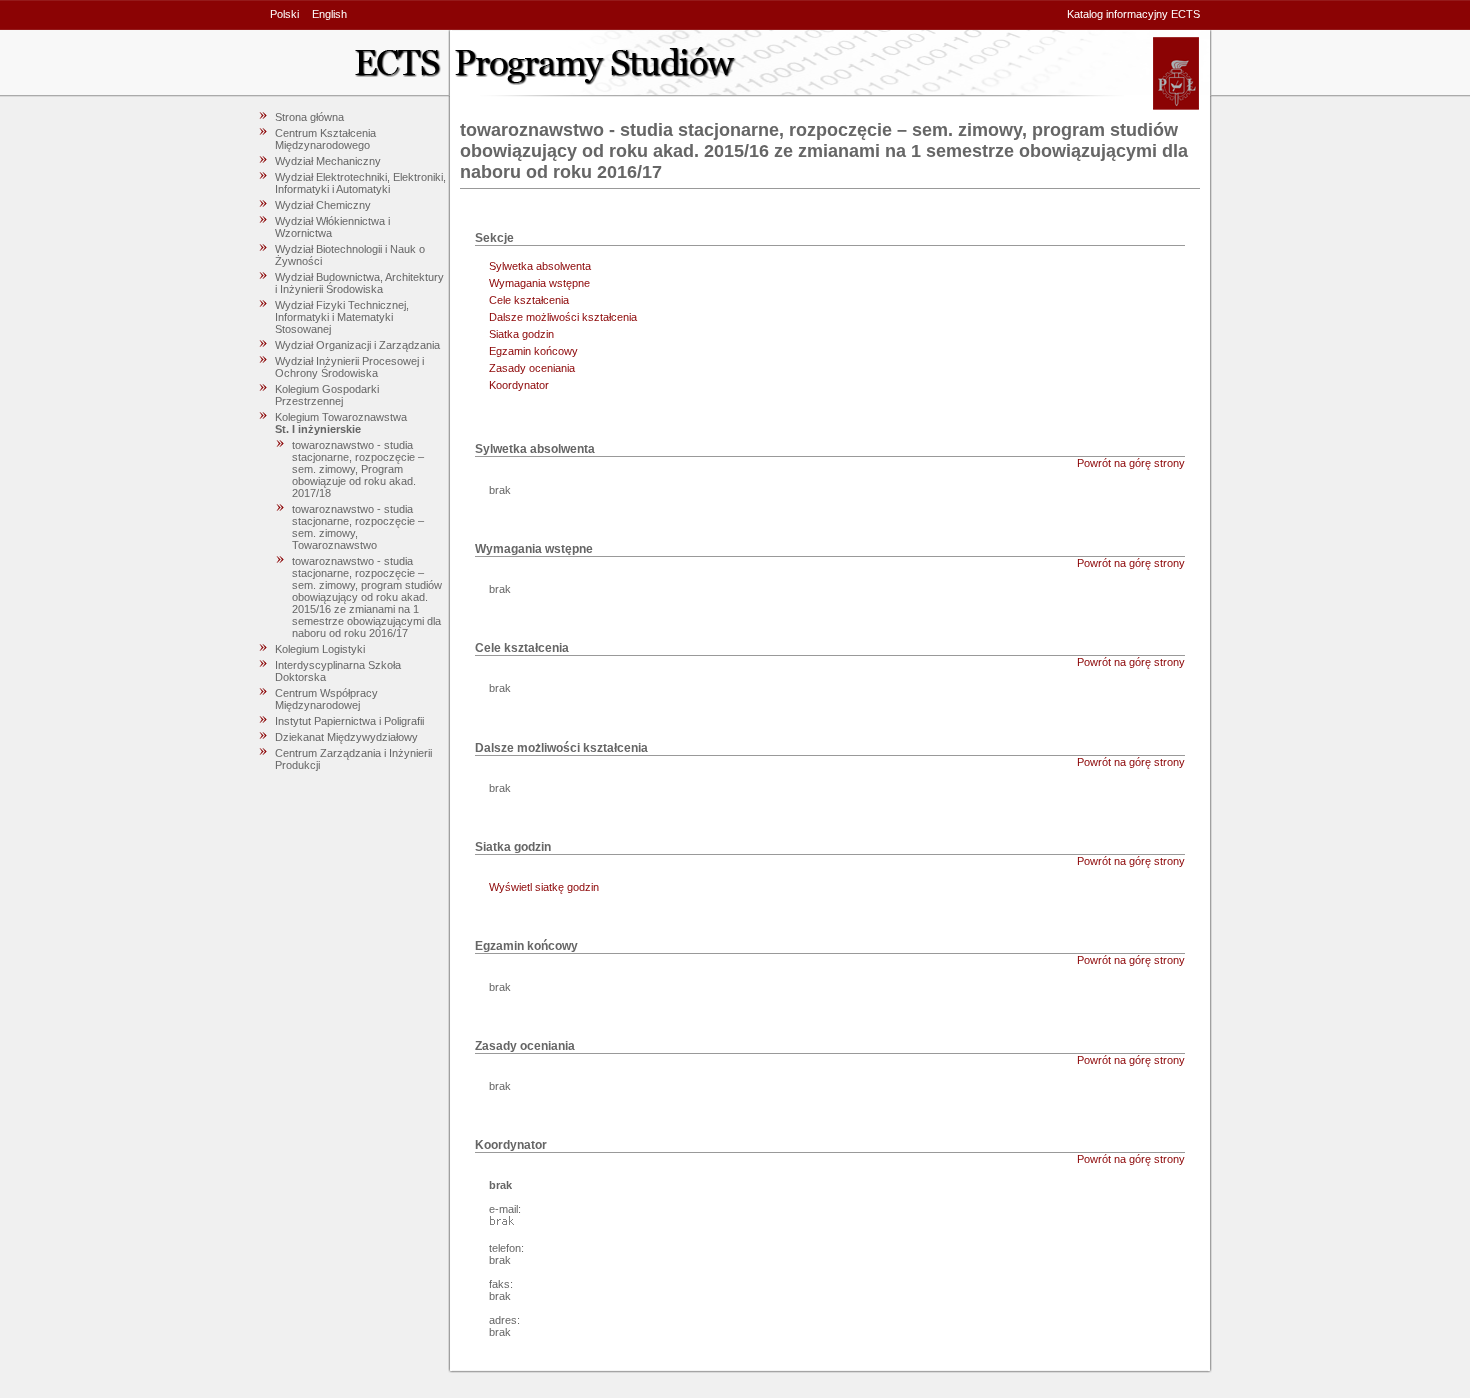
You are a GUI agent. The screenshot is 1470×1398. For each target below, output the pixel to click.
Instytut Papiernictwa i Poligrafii (349, 721)
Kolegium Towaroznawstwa (341, 417)
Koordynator (519, 385)
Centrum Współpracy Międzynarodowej (326, 699)
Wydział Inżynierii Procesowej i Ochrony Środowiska (349, 367)
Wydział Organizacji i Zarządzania (357, 345)
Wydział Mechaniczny (328, 161)
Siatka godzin (521, 334)
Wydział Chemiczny (323, 205)
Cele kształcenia (529, 300)
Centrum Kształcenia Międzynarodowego (325, 139)
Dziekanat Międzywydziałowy (346, 737)
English (329, 14)
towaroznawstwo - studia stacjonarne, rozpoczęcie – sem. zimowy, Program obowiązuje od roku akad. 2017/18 (358, 469)
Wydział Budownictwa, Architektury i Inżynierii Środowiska (359, 283)
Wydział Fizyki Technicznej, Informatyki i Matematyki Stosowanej (342, 317)
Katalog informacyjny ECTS (1133, 14)
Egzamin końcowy (533, 351)
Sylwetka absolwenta (540, 266)
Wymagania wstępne (539, 283)
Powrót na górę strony (1131, 463)
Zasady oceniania (532, 368)
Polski (284, 14)
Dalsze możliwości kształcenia (563, 317)
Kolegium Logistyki (320, 649)
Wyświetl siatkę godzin (544, 887)
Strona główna (309, 117)
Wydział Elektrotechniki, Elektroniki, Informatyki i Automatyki (360, 183)
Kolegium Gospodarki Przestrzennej (327, 395)
